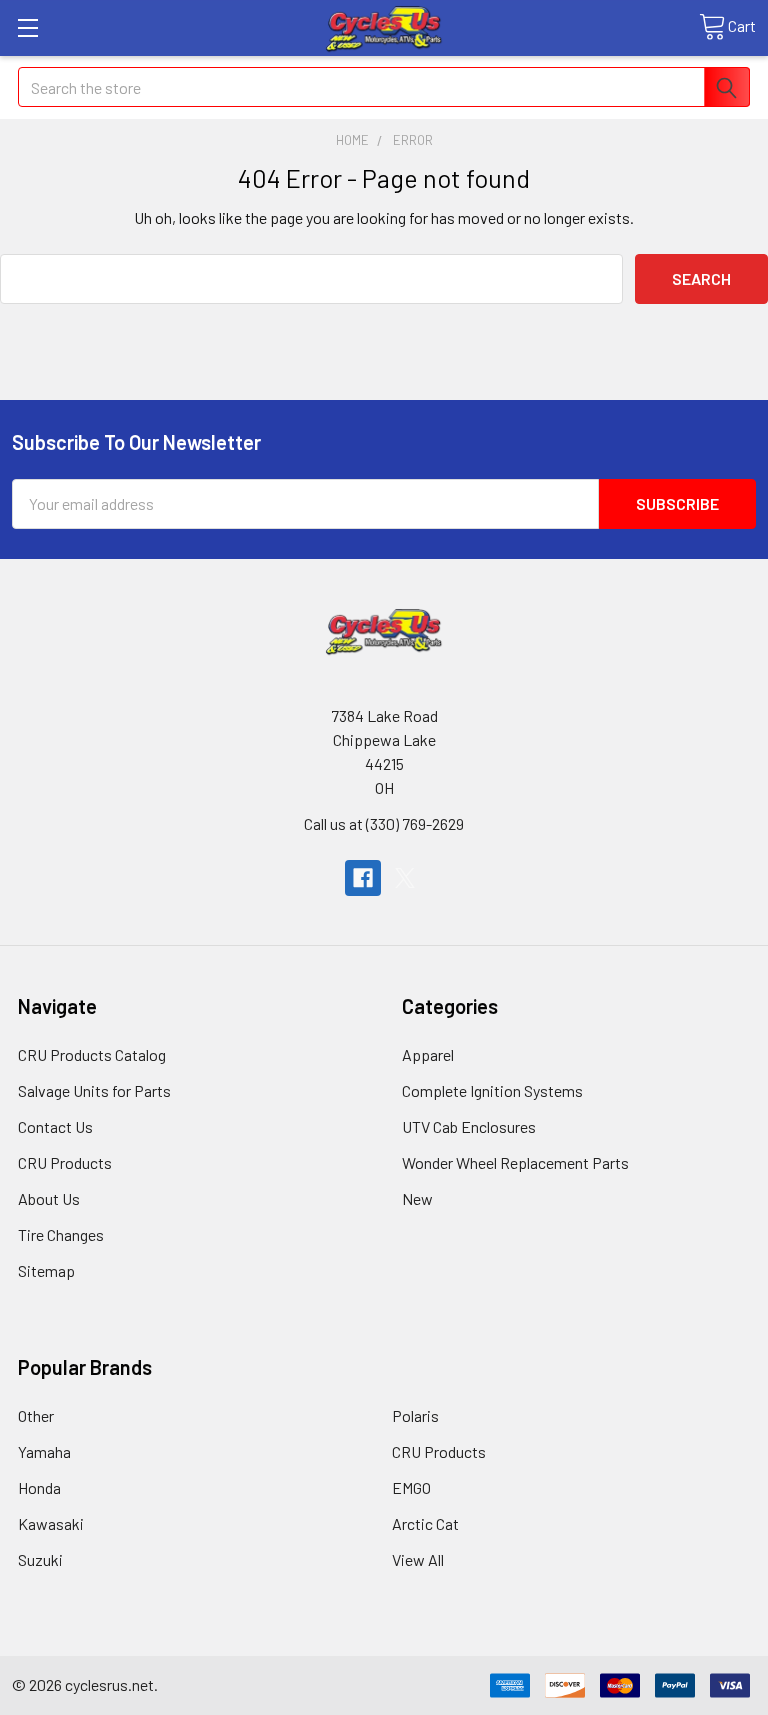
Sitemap (46, 1270)
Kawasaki (51, 1523)
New (417, 1198)
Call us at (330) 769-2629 (384, 823)
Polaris (415, 1415)
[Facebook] (363, 878)
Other (36, 1415)
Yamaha (44, 1451)
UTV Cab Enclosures (469, 1126)
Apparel (428, 1054)
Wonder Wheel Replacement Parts (515, 1162)
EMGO (411, 1487)
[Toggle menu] (27, 27)
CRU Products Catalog (92, 1054)
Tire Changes (61, 1234)
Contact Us (55, 1126)
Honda (39, 1487)
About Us (49, 1198)
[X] (405, 878)
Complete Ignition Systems (492, 1090)
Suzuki (40, 1559)
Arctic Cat (425, 1523)
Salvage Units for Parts (94, 1090)
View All (418, 1559)
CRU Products (65, 1162)
